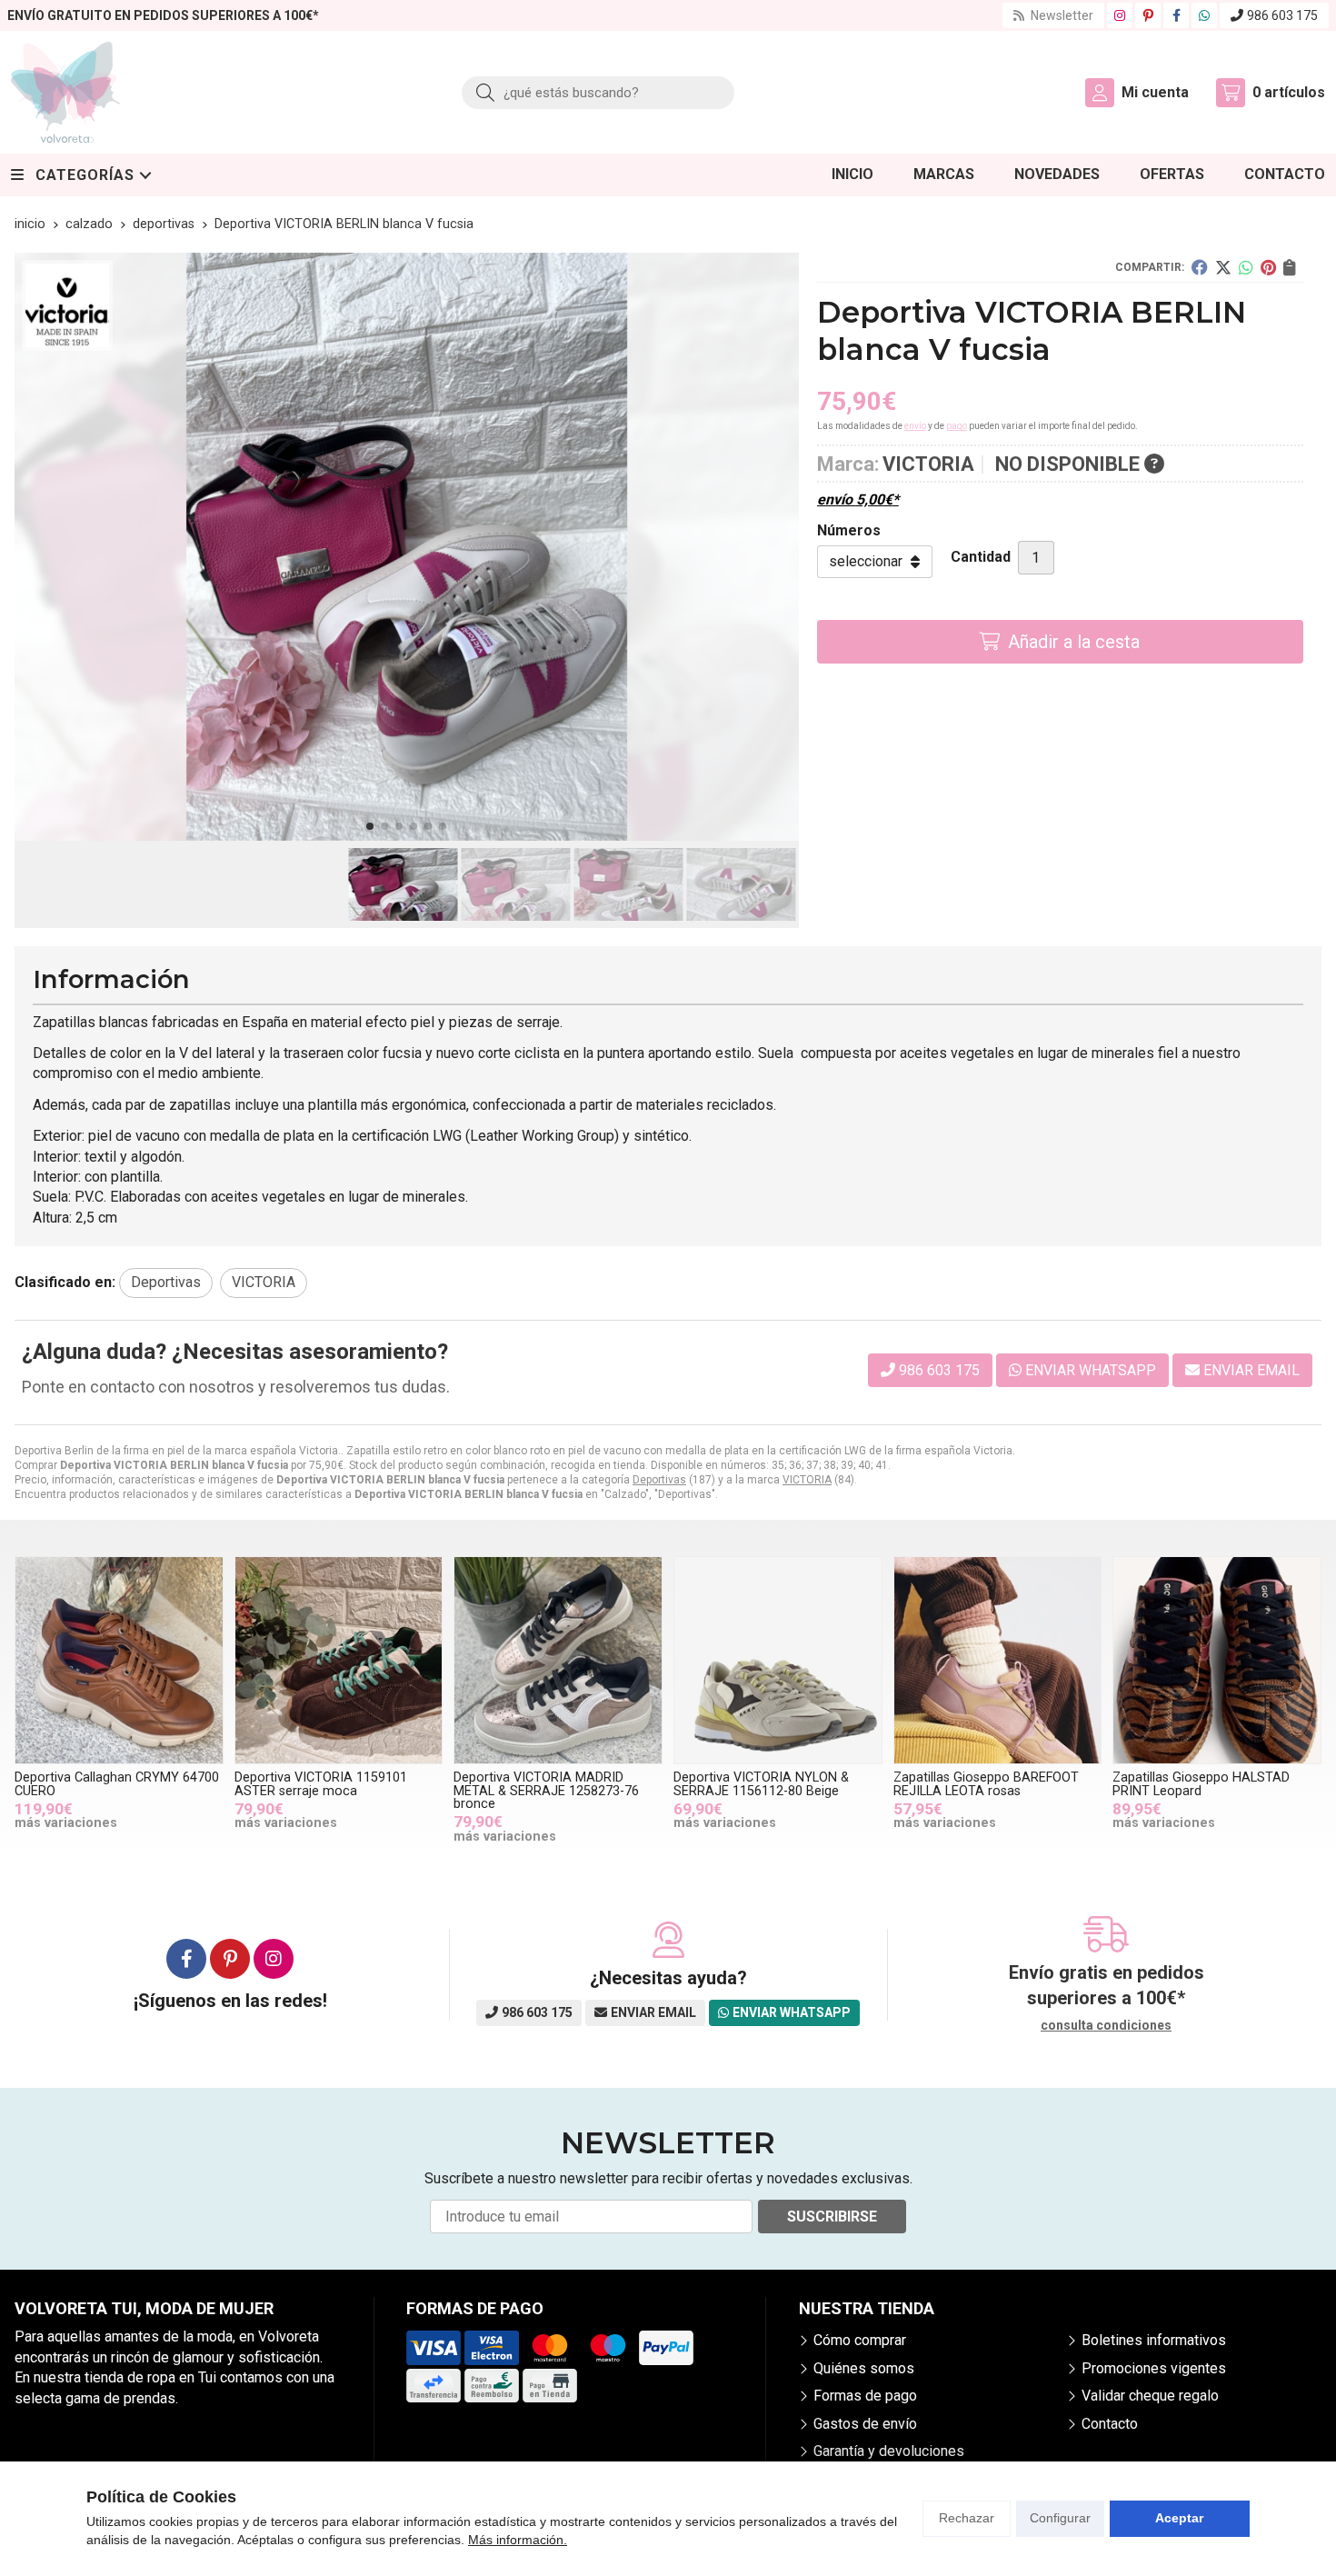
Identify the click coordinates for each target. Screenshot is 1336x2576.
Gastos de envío (865, 2424)
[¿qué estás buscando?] (598, 92)
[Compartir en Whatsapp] (1246, 267)
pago (957, 426)
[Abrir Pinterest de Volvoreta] (1148, 15)
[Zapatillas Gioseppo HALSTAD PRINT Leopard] (1217, 1661)
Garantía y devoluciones (889, 2451)
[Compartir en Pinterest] (1268, 267)
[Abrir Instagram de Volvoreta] (1120, 15)
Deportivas (659, 1480)
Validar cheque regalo (1150, 2396)
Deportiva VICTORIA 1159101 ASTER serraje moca (321, 1784)
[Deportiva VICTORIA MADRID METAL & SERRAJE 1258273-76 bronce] (558, 1661)
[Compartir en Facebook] (1200, 267)
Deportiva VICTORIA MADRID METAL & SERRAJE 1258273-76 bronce (546, 1791)
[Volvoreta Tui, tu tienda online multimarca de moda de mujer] (65, 92)
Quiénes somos (864, 2368)
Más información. (518, 2540)
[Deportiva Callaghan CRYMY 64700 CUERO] (119, 1661)
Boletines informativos (1154, 2340)
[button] (370, 826)
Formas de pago (865, 2396)
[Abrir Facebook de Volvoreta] (1176, 15)
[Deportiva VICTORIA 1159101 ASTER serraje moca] (339, 1661)
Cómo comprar (860, 2340)
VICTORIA (807, 1480)
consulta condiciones (1106, 2025)
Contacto (1110, 2424)
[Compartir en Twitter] (1223, 267)
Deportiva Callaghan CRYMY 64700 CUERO (117, 1784)
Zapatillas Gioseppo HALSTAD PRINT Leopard (1201, 1784)
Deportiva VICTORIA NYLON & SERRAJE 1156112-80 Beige (761, 1784)
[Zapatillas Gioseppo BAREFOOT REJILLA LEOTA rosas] (998, 1661)
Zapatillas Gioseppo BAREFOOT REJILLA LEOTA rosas (986, 1784)
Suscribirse (832, 2217)
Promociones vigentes (1154, 2368)
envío (915, 426)
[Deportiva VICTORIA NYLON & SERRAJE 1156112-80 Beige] (778, 1661)
